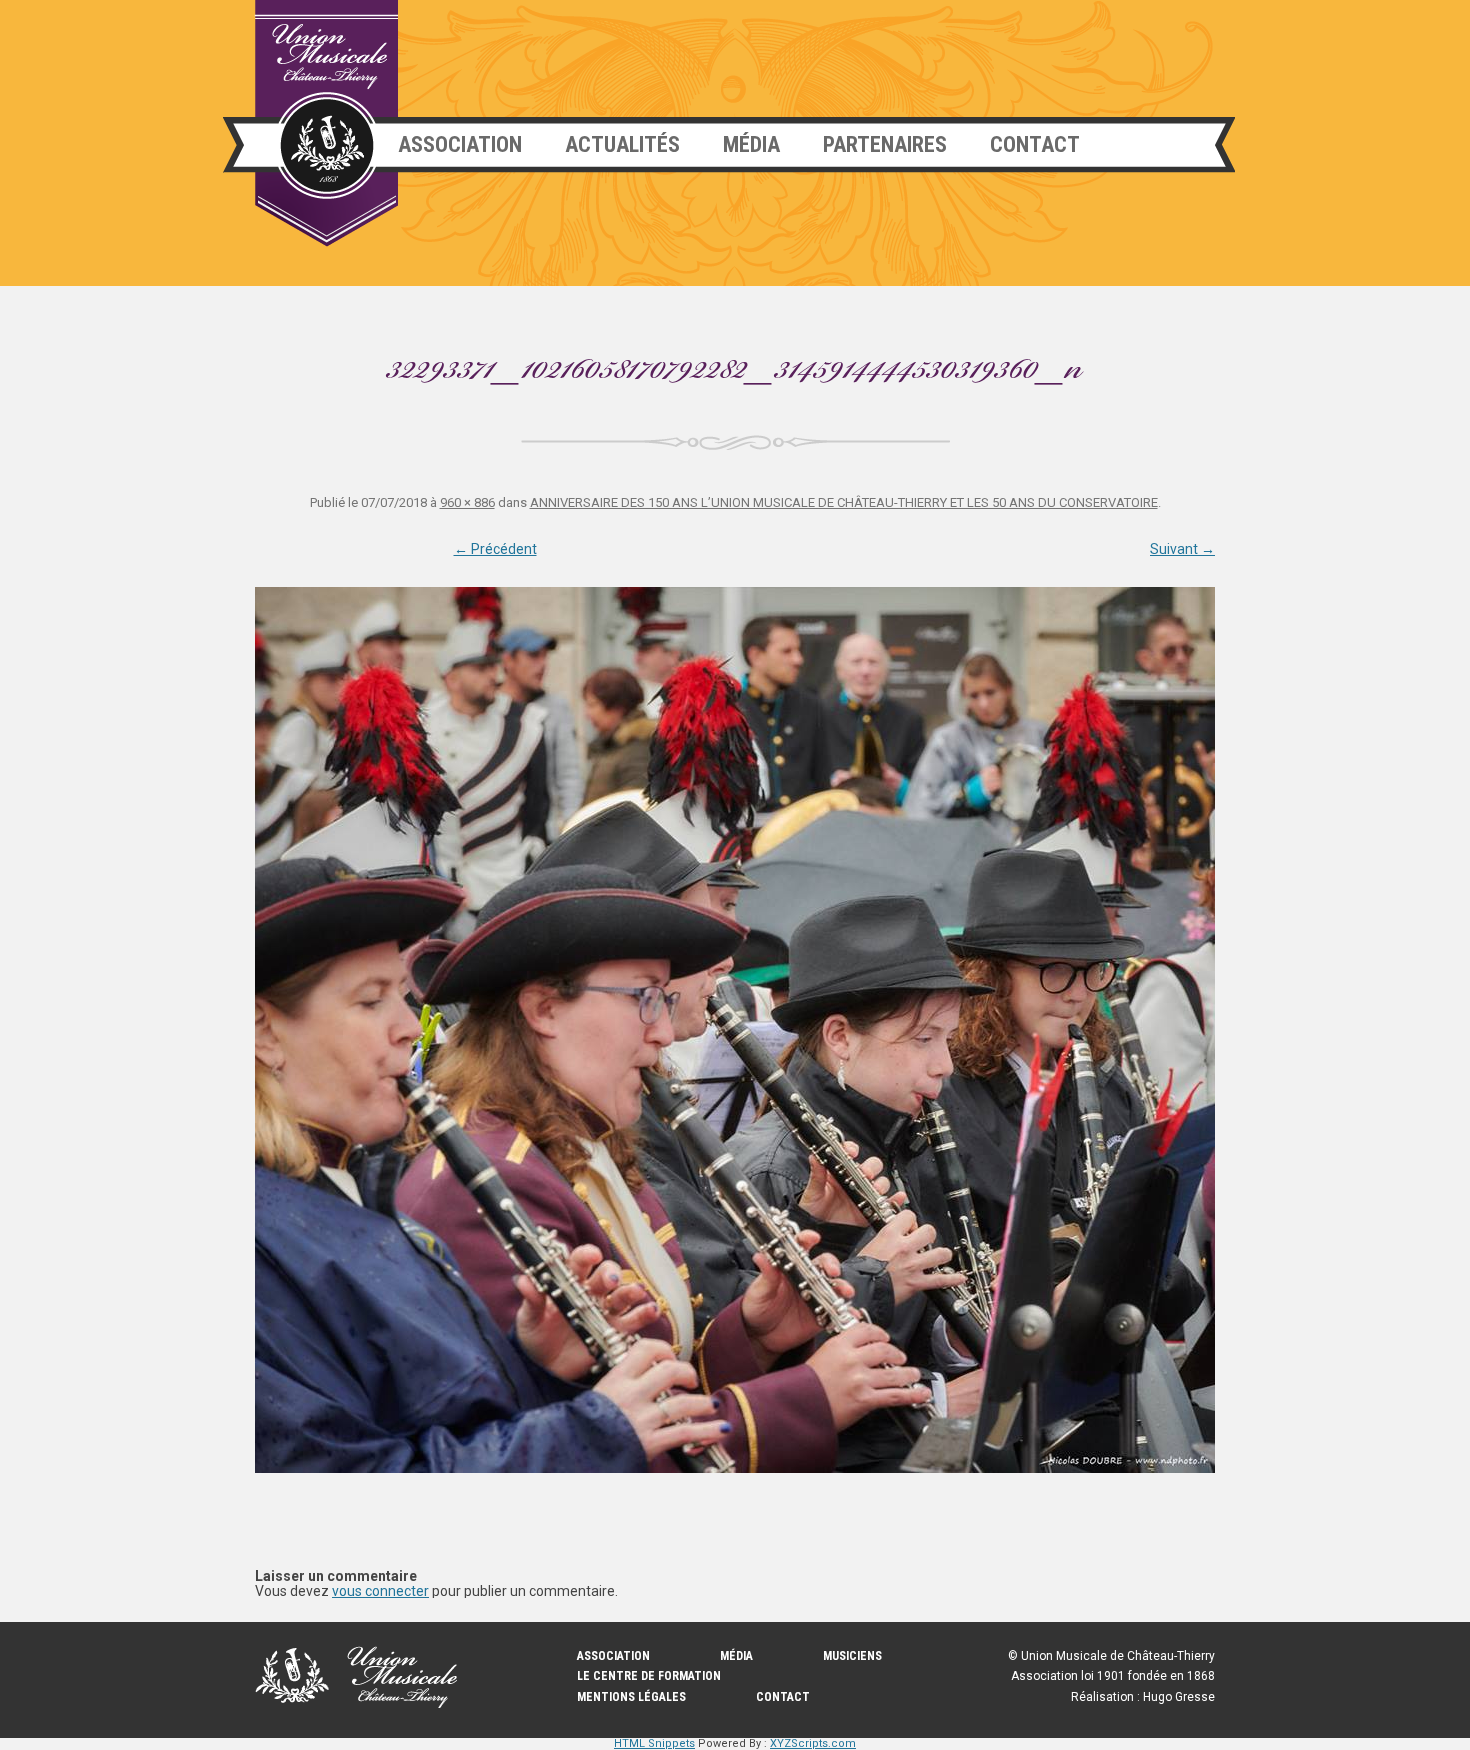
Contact (1035, 144)
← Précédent (495, 549)
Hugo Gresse (1179, 1697)
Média (751, 144)
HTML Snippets (654, 1743)
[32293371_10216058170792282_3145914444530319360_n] (735, 1030)
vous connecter (380, 1591)
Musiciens (852, 1656)
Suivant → (1182, 549)
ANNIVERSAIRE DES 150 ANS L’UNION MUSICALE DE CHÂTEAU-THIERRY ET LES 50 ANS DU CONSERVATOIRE (844, 502)
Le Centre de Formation (649, 1676)
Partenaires (885, 144)
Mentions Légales (631, 1697)
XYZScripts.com (813, 1743)
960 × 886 (467, 502)
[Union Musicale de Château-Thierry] (326, 123)
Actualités (622, 144)
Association (460, 144)
